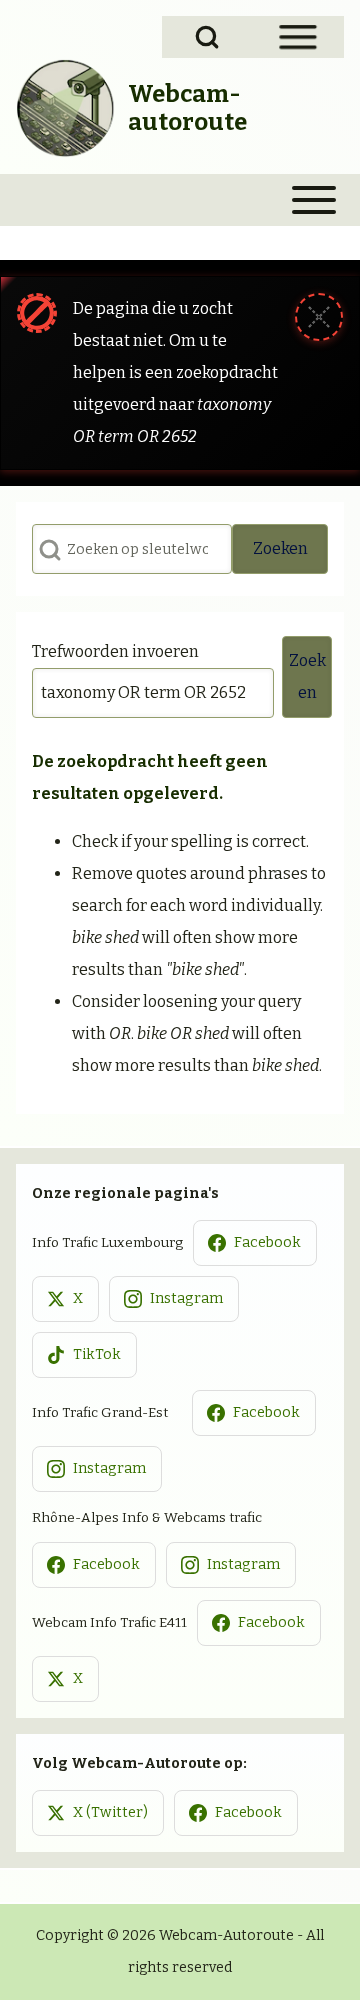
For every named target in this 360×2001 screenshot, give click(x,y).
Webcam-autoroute (187, 108)
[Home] (66, 108)
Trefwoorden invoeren (115, 651)
